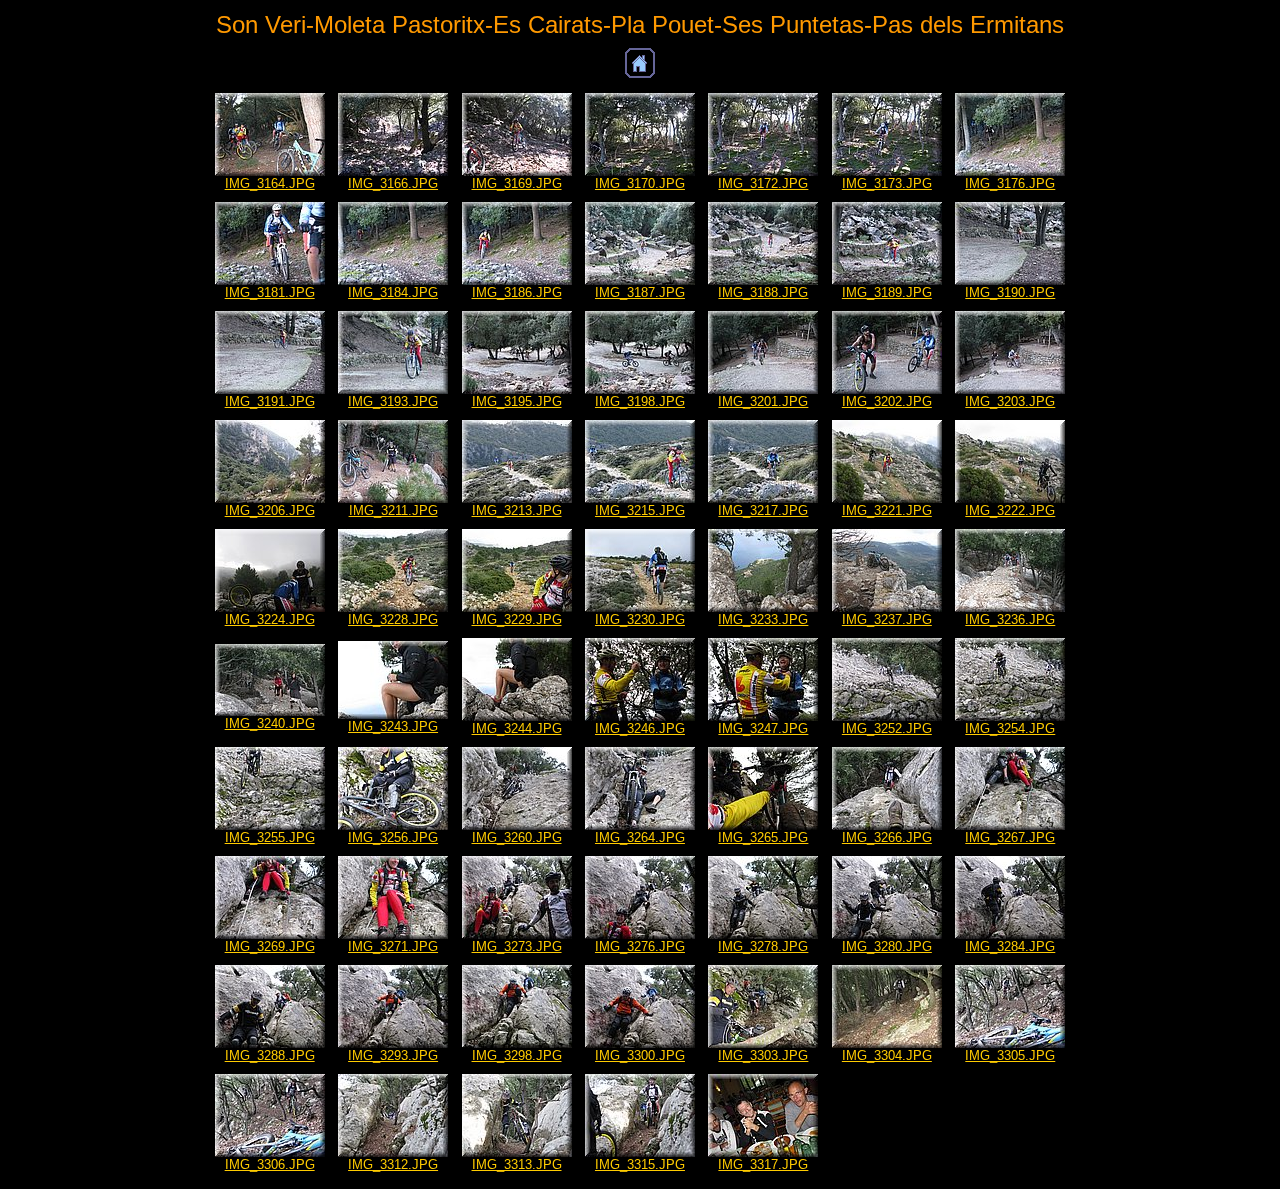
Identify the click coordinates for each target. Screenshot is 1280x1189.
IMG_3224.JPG (270, 619)
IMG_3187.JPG (640, 292)
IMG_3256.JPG (393, 837)
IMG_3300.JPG (640, 1055)
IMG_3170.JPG (640, 183)
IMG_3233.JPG (763, 619)
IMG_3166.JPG (393, 183)
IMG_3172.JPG (763, 183)
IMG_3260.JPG (517, 837)
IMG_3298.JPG (517, 1055)
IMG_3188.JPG (763, 292)
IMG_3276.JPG (640, 946)
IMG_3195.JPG (517, 401)
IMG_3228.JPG (393, 619)
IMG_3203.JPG (1010, 401)
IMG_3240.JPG (270, 723)
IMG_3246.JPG (640, 728)
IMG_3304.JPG (887, 1055)
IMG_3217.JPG (763, 510)
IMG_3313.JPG (517, 1164)
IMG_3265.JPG (763, 837)
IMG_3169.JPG (517, 183)
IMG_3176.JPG (1010, 183)
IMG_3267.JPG (1010, 837)
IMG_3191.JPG (270, 401)
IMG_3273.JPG (517, 946)
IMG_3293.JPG (393, 1055)
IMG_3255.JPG (270, 837)
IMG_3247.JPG (763, 728)
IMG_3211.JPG (393, 510)
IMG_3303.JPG (763, 1055)
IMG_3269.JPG (270, 946)
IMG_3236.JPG (1010, 619)
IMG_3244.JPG (517, 728)
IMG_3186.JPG (517, 292)
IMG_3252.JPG (887, 728)
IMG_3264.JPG (640, 837)
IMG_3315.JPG (640, 1164)
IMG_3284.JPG (1010, 946)
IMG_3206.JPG (270, 510)
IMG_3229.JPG (517, 619)
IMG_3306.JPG (270, 1164)
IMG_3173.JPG (887, 183)
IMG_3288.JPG (270, 1055)
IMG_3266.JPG (887, 837)
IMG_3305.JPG (1010, 1055)
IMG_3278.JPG (763, 946)
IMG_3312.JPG (393, 1164)
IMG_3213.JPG (517, 510)
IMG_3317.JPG (763, 1164)
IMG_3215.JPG (640, 510)
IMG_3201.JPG (763, 401)
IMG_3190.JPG (1010, 292)
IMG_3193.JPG (393, 401)
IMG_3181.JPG (270, 292)
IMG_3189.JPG (887, 292)
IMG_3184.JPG (393, 292)
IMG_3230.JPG (640, 619)
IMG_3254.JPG (1010, 728)
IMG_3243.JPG (393, 726)
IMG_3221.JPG (887, 510)
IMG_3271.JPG (393, 946)
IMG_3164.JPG (270, 183)
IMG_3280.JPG (887, 946)
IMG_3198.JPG (640, 401)
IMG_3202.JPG (887, 401)
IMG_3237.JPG (887, 619)
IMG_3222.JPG (1010, 510)
